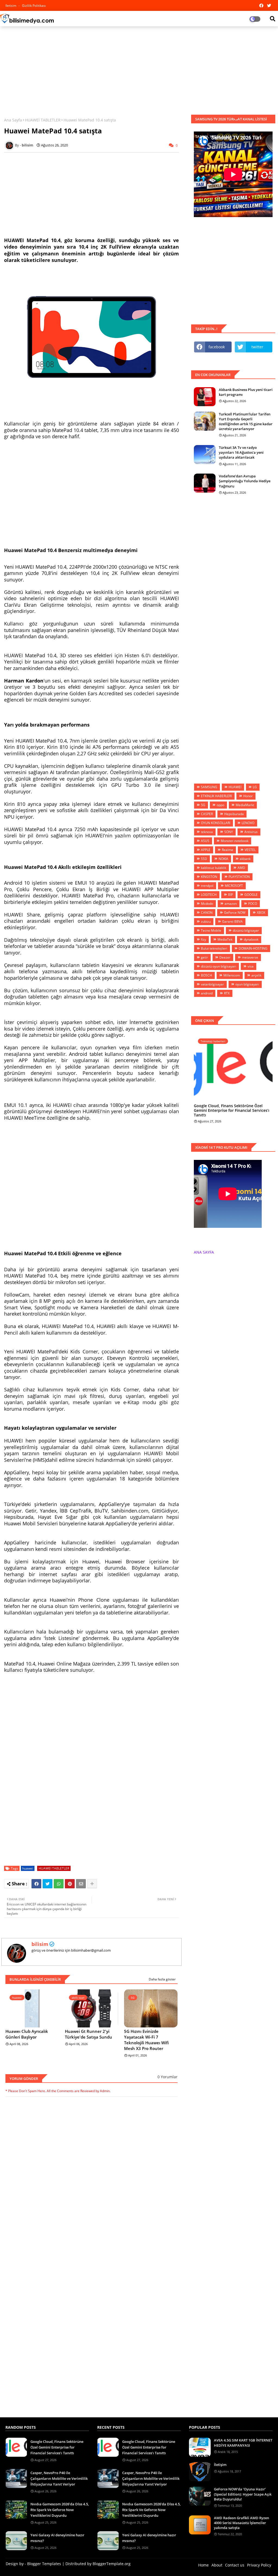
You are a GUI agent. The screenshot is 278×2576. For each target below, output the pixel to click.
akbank (245, 859)
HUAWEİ (235, 787)
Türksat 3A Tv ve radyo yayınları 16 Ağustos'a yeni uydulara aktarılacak (241, 452)
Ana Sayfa (13, 120)
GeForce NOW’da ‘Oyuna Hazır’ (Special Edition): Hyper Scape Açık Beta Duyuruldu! (243, 2494)
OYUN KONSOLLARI (216, 823)
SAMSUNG (209, 787)
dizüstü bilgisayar (246, 930)
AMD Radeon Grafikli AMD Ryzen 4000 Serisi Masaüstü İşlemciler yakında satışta (241, 2523)
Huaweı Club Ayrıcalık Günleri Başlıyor (27, 2034)
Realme (228, 850)
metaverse (250, 957)
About (217, 2565)
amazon (231, 904)
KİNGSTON (209, 877)
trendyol (207, 886)
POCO (253, 904)
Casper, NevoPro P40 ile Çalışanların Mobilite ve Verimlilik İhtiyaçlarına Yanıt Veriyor (59, 2478)
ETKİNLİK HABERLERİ (216, 796)
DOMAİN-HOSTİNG (253, 948)
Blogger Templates (44, 2564)
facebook (217, 347)
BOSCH (206, 975)
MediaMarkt (245, 805)
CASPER (207, 814)
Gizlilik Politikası (34, 6)
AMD (241, 868)
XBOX (261, 913)
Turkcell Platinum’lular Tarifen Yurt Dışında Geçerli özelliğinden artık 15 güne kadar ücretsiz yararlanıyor (246, 422)
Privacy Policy (259, 2565)
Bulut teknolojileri (214, 948)
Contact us (235, 2565)
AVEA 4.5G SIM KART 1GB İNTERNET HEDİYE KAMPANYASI (243, 2443)
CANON (207, 913)
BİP (230, 895)
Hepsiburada (234, 814)
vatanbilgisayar (212, 984)
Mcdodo (207, 904)
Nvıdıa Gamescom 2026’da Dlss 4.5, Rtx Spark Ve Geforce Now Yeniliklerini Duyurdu (60, 2510)
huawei (28, 1868)
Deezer (225, 957)
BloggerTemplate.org (112, 2564)
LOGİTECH (209, 895)
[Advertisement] (139, 70)
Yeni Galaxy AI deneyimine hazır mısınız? (57, 2538)
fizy (203, 939)
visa (251, 966)
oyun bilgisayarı (247, 984)
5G (203, 805)
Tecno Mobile (211, 930)
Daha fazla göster (162, 1979)
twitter (257, 347)
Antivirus (251, 832)
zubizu (206, 921)
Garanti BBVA (232, 921)
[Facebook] (36, 1884)
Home (203, 2565)
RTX (227, 993)
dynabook (251, 939)
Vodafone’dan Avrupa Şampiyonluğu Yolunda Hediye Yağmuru (245, 481)
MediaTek (225, 939)
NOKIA (223, 859)
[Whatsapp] (59, 1884)
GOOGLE (251, 895)
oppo (220, 805)
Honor (248, 796)
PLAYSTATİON (239, 877)
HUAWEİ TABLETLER (43, 120)
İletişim (220, 2465)
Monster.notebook (235, 841)
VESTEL (250, 850)
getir (204, 957)
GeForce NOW (235, 913)
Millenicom (232, 975)
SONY (229, 832)
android (207, 993)
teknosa (207, 832)
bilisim (40, 1944)
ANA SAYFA (204, 1252)
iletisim (11, 6)
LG (255, 787)
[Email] (81, 1884)
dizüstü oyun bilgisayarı (219, 966)
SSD (204, 859)
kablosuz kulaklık (214, 868)
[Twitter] (48, 1884)
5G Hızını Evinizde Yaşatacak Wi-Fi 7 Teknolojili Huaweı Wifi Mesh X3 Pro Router (146, 2040)
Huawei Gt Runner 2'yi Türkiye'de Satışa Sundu (89, 2034)
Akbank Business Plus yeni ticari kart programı (246, 392)
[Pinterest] (70, 1884)
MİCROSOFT (234, 886)
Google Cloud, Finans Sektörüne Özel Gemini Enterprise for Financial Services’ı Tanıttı (232, 1110)
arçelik (256, 975)
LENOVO (248, 823)
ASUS (205, 841)
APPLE (206, 850)
